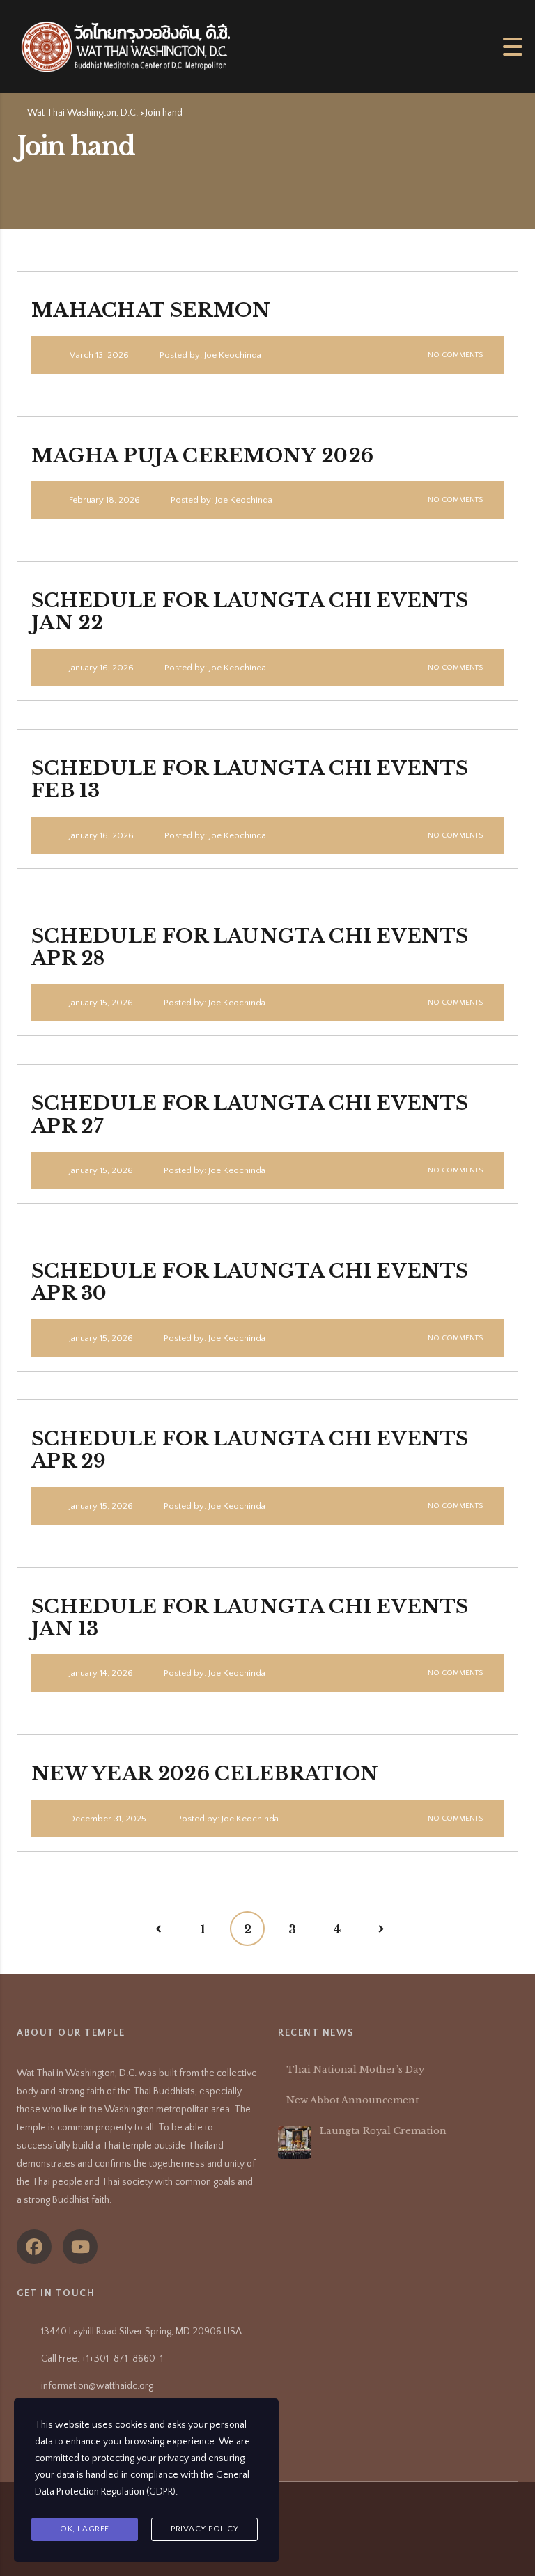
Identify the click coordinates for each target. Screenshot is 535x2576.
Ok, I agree (85, 2529)
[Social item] (34, 2247)
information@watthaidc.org (97, 2386)
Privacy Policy (204, 2529)
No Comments (454, 355)
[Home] (125, 46)
